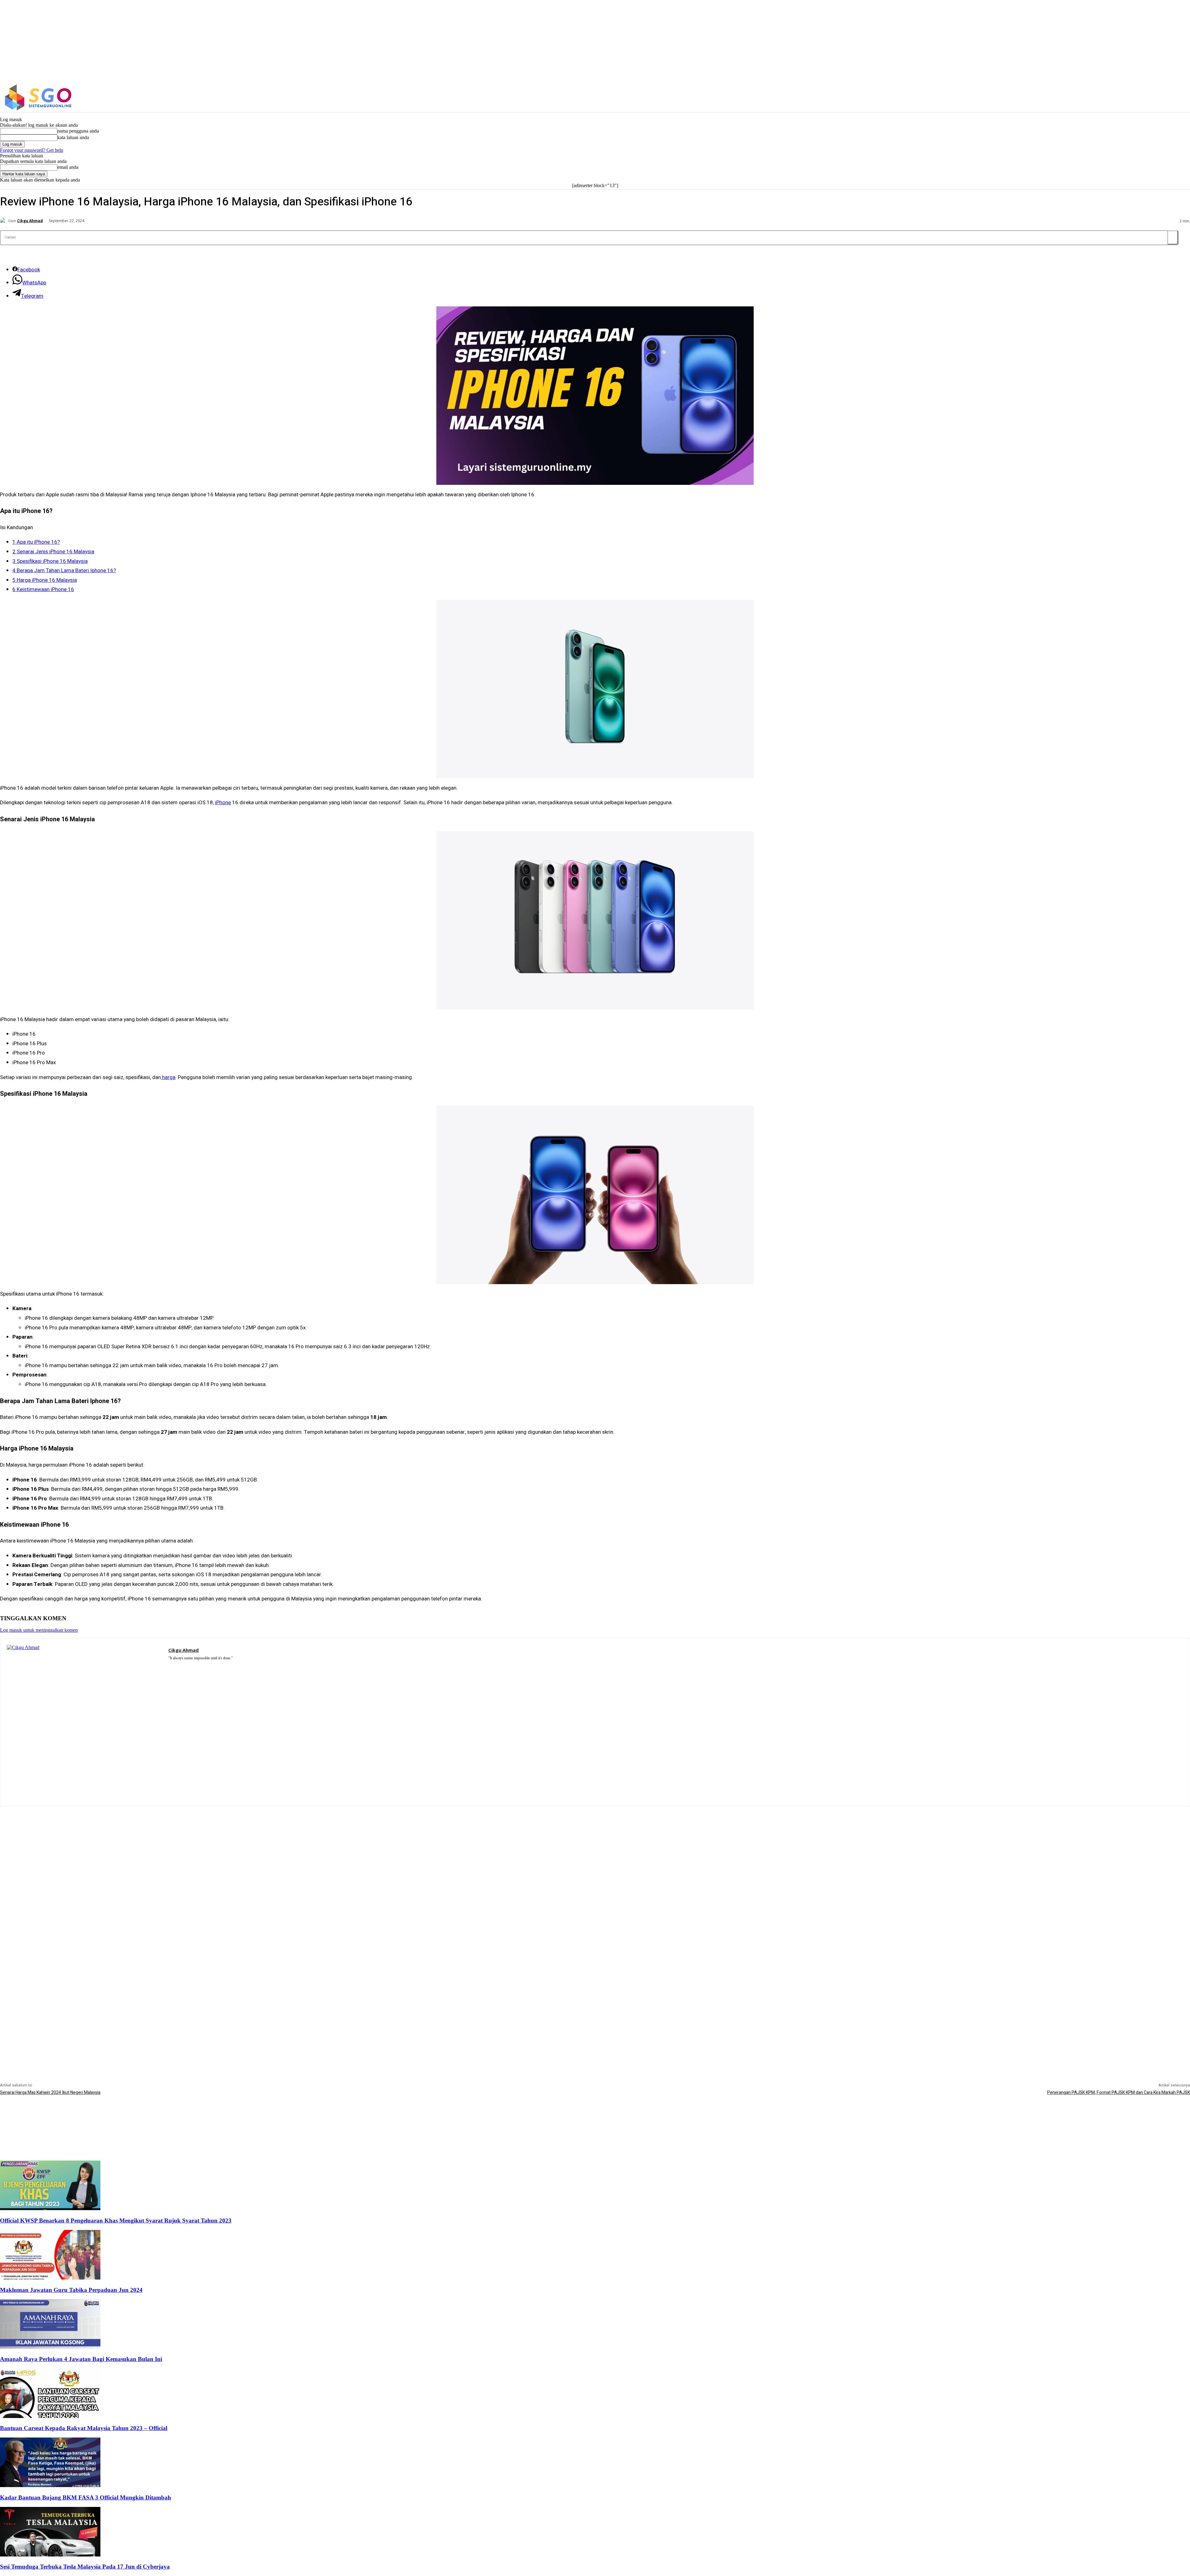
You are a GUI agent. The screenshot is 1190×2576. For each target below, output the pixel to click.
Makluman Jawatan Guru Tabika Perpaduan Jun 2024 (71, 2290)
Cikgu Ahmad (30, 221)
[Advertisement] (595, 1850)
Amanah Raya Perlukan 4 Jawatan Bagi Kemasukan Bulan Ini (81, 2359)
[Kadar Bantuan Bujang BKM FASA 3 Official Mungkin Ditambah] (50, 2485)
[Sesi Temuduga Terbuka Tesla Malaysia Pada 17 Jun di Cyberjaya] (50, 2555)
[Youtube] (207, 1666)
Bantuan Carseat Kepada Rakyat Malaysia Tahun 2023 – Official (84, 2428)
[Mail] (180, 1666)
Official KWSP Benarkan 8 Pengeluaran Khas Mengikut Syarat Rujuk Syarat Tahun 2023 (116, 2221)
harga (168, 1077)
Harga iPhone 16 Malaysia (45, 580)
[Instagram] (973, 97)
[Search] (1173, 237)
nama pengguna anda (78, 131)
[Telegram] (189, 1666)
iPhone (223, 803)
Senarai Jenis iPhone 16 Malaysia (53, 552)
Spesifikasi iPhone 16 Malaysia (50, 561)
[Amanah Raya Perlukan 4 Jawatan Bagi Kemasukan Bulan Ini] (50, 2347)
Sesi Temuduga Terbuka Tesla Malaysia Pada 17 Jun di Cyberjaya (85, 2567)
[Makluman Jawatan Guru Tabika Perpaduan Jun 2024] (50, 2278)
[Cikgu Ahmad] (4, 221)
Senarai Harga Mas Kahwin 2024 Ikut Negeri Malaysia (50, 2093)
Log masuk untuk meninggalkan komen (39, 1630)
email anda (68, 167)
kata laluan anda (73, 137)
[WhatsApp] (198, 1666)
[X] (986, 97)
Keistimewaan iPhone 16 (43, 589)
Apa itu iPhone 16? (36, 542)
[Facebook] (960, 97)
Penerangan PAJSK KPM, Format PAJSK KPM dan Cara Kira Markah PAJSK (1119, 2093)
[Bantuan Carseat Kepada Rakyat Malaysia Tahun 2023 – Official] (50, 2416)
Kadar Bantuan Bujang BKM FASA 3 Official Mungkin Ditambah (86, 2497)
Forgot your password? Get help (32, 150)
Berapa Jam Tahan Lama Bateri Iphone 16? (64, 570)
